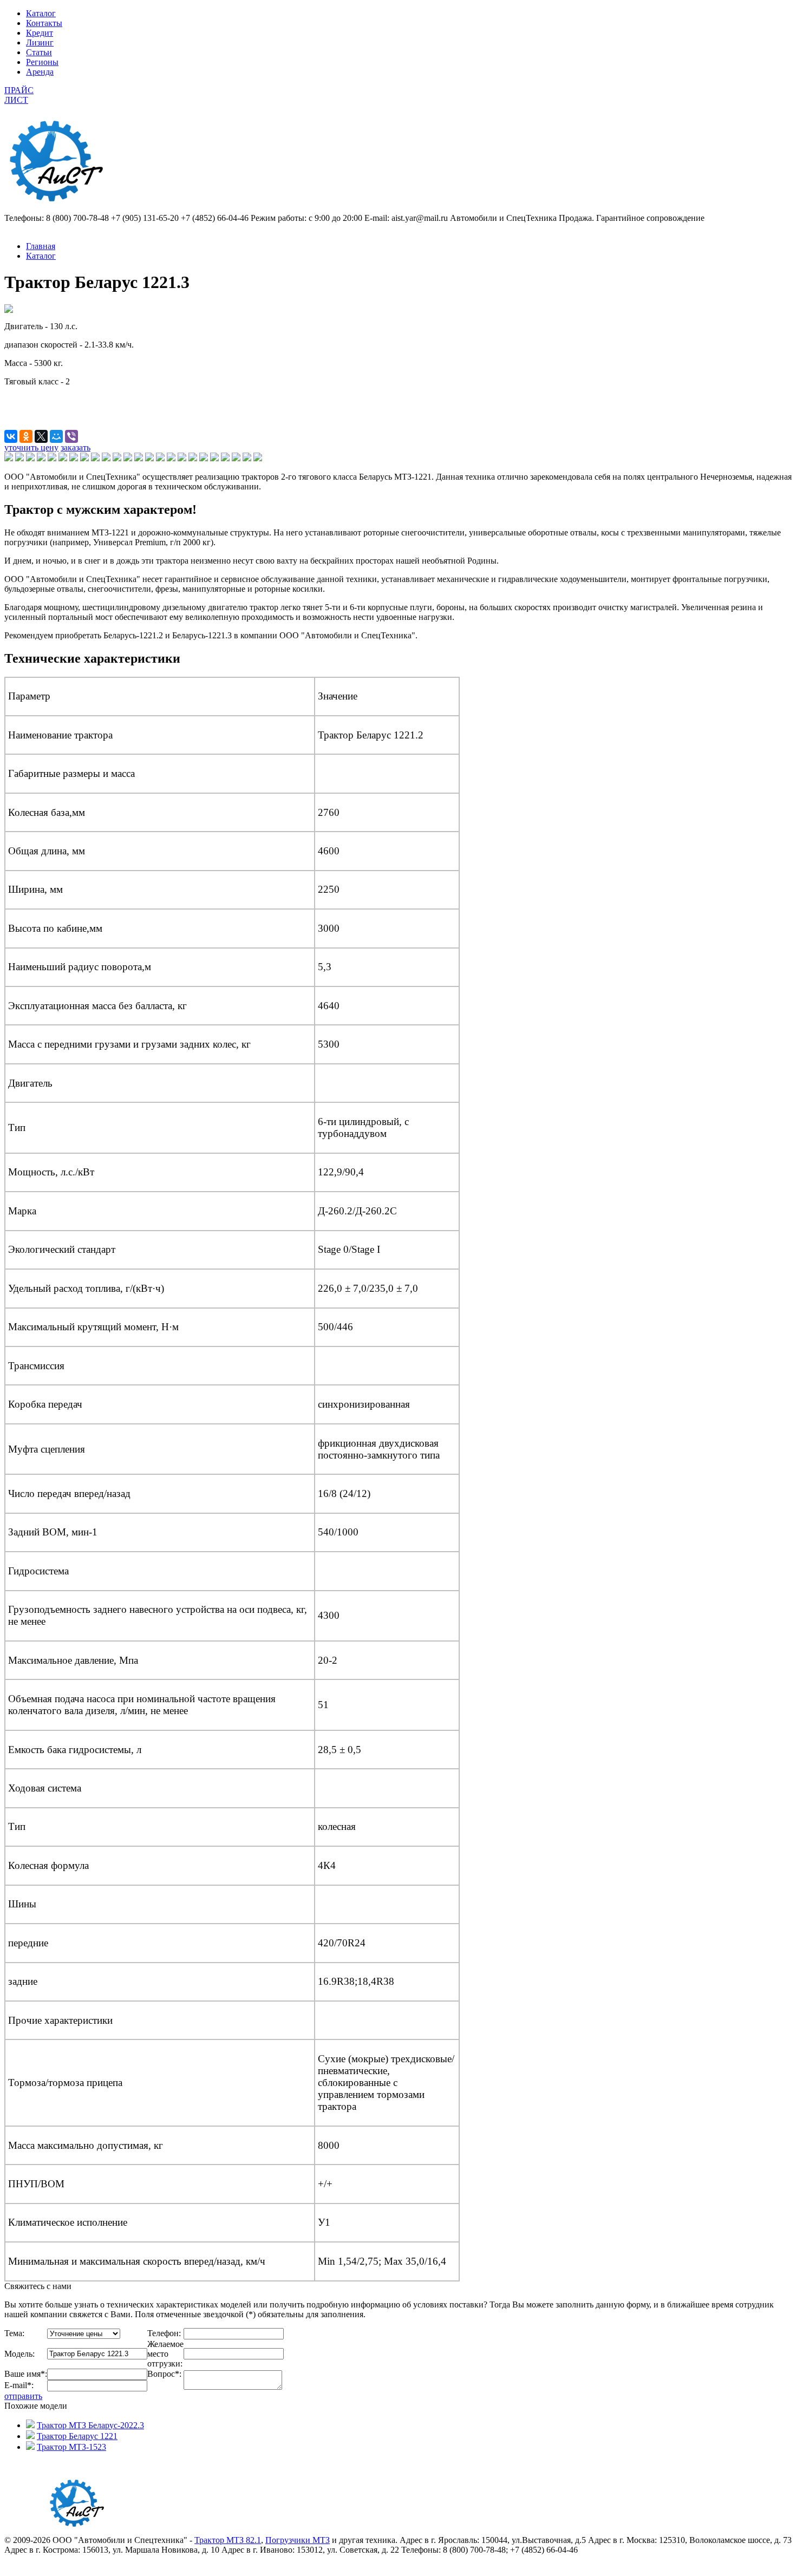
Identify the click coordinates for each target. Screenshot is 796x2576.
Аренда (40, 72)
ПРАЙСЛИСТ (19, 95)
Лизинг (40, 43)
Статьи (39, 52)
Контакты (44, 23)
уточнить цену (31, 447)
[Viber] (71, 436)
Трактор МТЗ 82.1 (228, 2540)
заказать (76, 447)
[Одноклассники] (26, 436)
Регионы (42, 62)
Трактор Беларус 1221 (77, 2436)
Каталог (41, 13)
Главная (41, 246)
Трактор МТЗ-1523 (71, 2447)
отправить (23, 2396)
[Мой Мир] (56, 436)
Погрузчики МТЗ (298, 2540)
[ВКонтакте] (11, 436)
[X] (41, 436)
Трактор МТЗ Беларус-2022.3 (90, 2425)
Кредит (40, 33)
